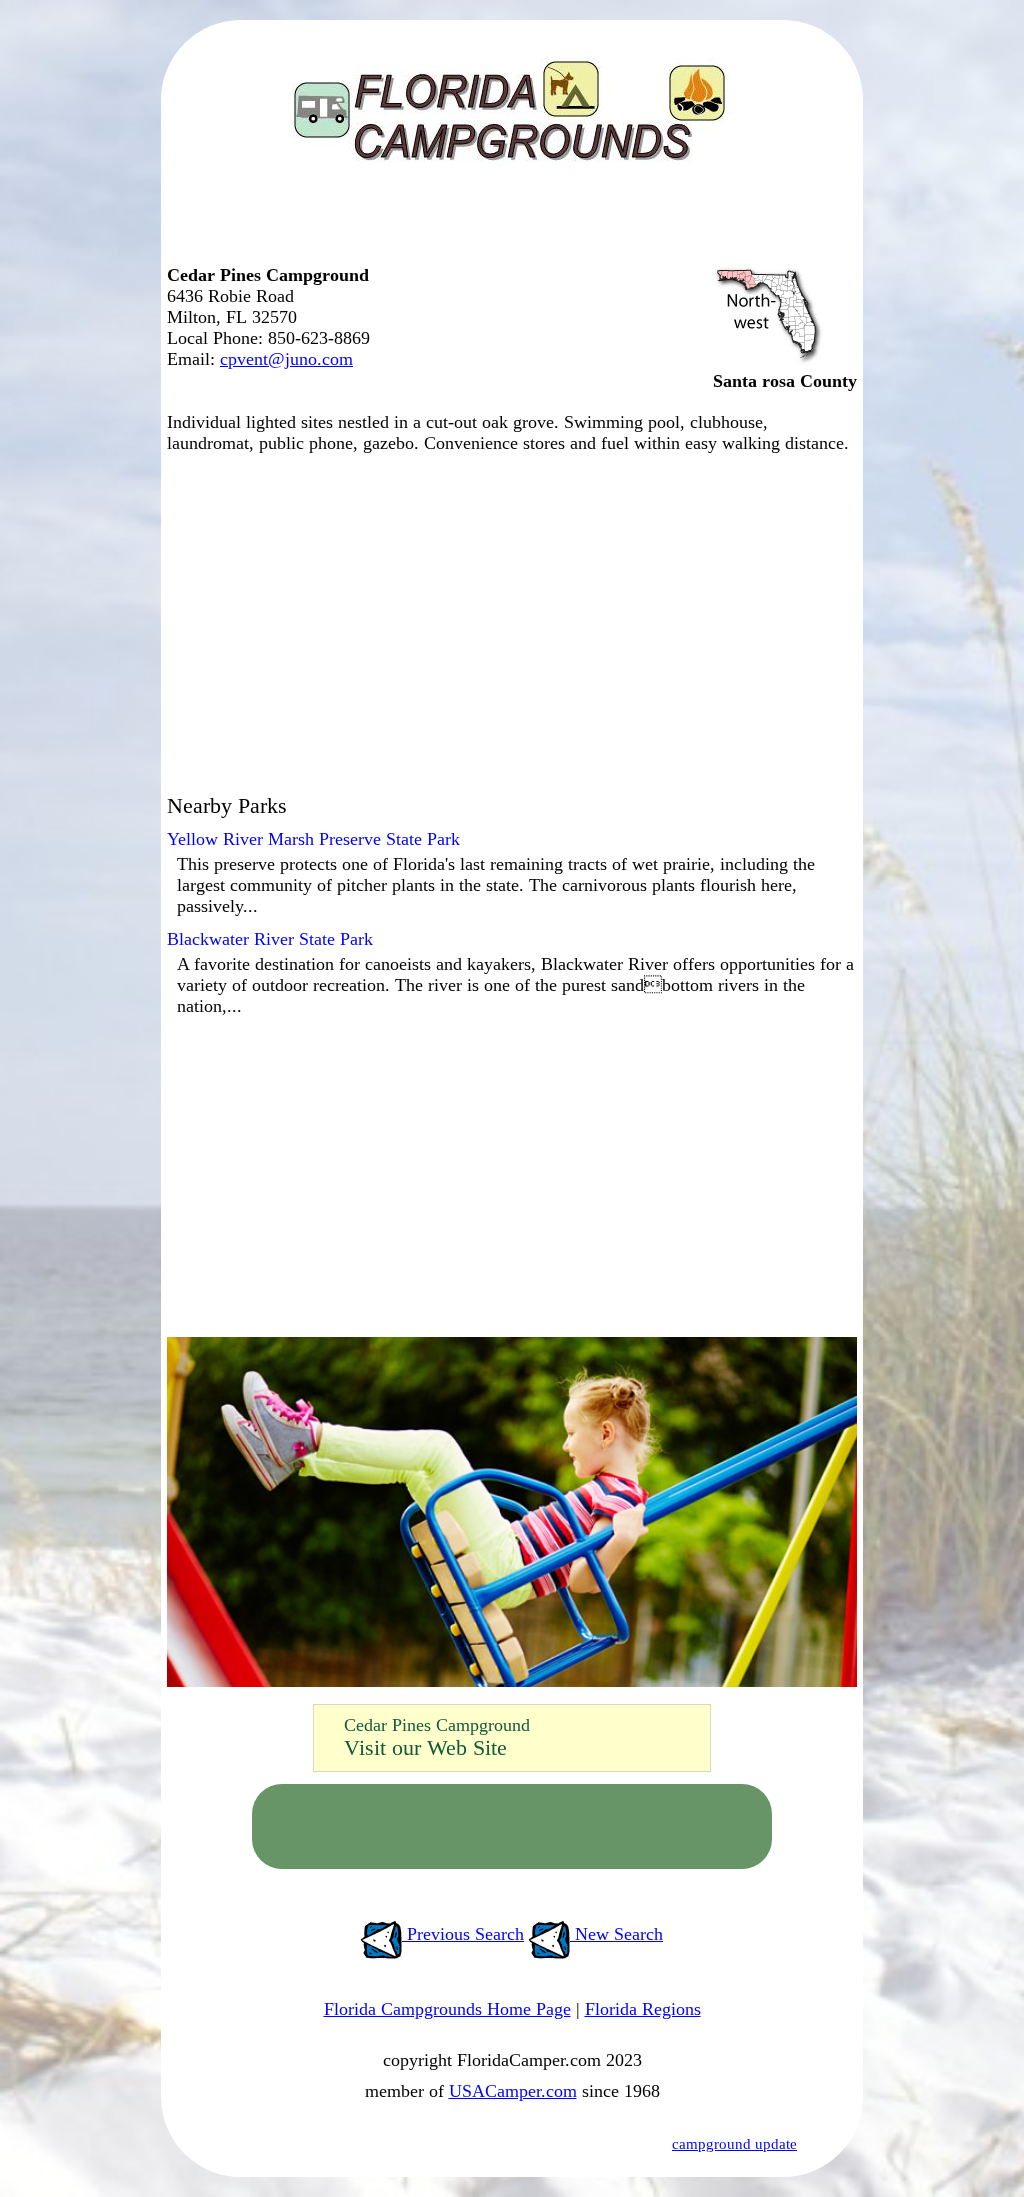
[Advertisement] (507, 225)
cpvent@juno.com (286, 359)
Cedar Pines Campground (437, 1725)
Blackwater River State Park (270, 939)
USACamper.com (513, 2091)
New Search (616, 1934)
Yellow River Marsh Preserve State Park (313, 839)
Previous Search (463, 1934)
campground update (734, 2144)
